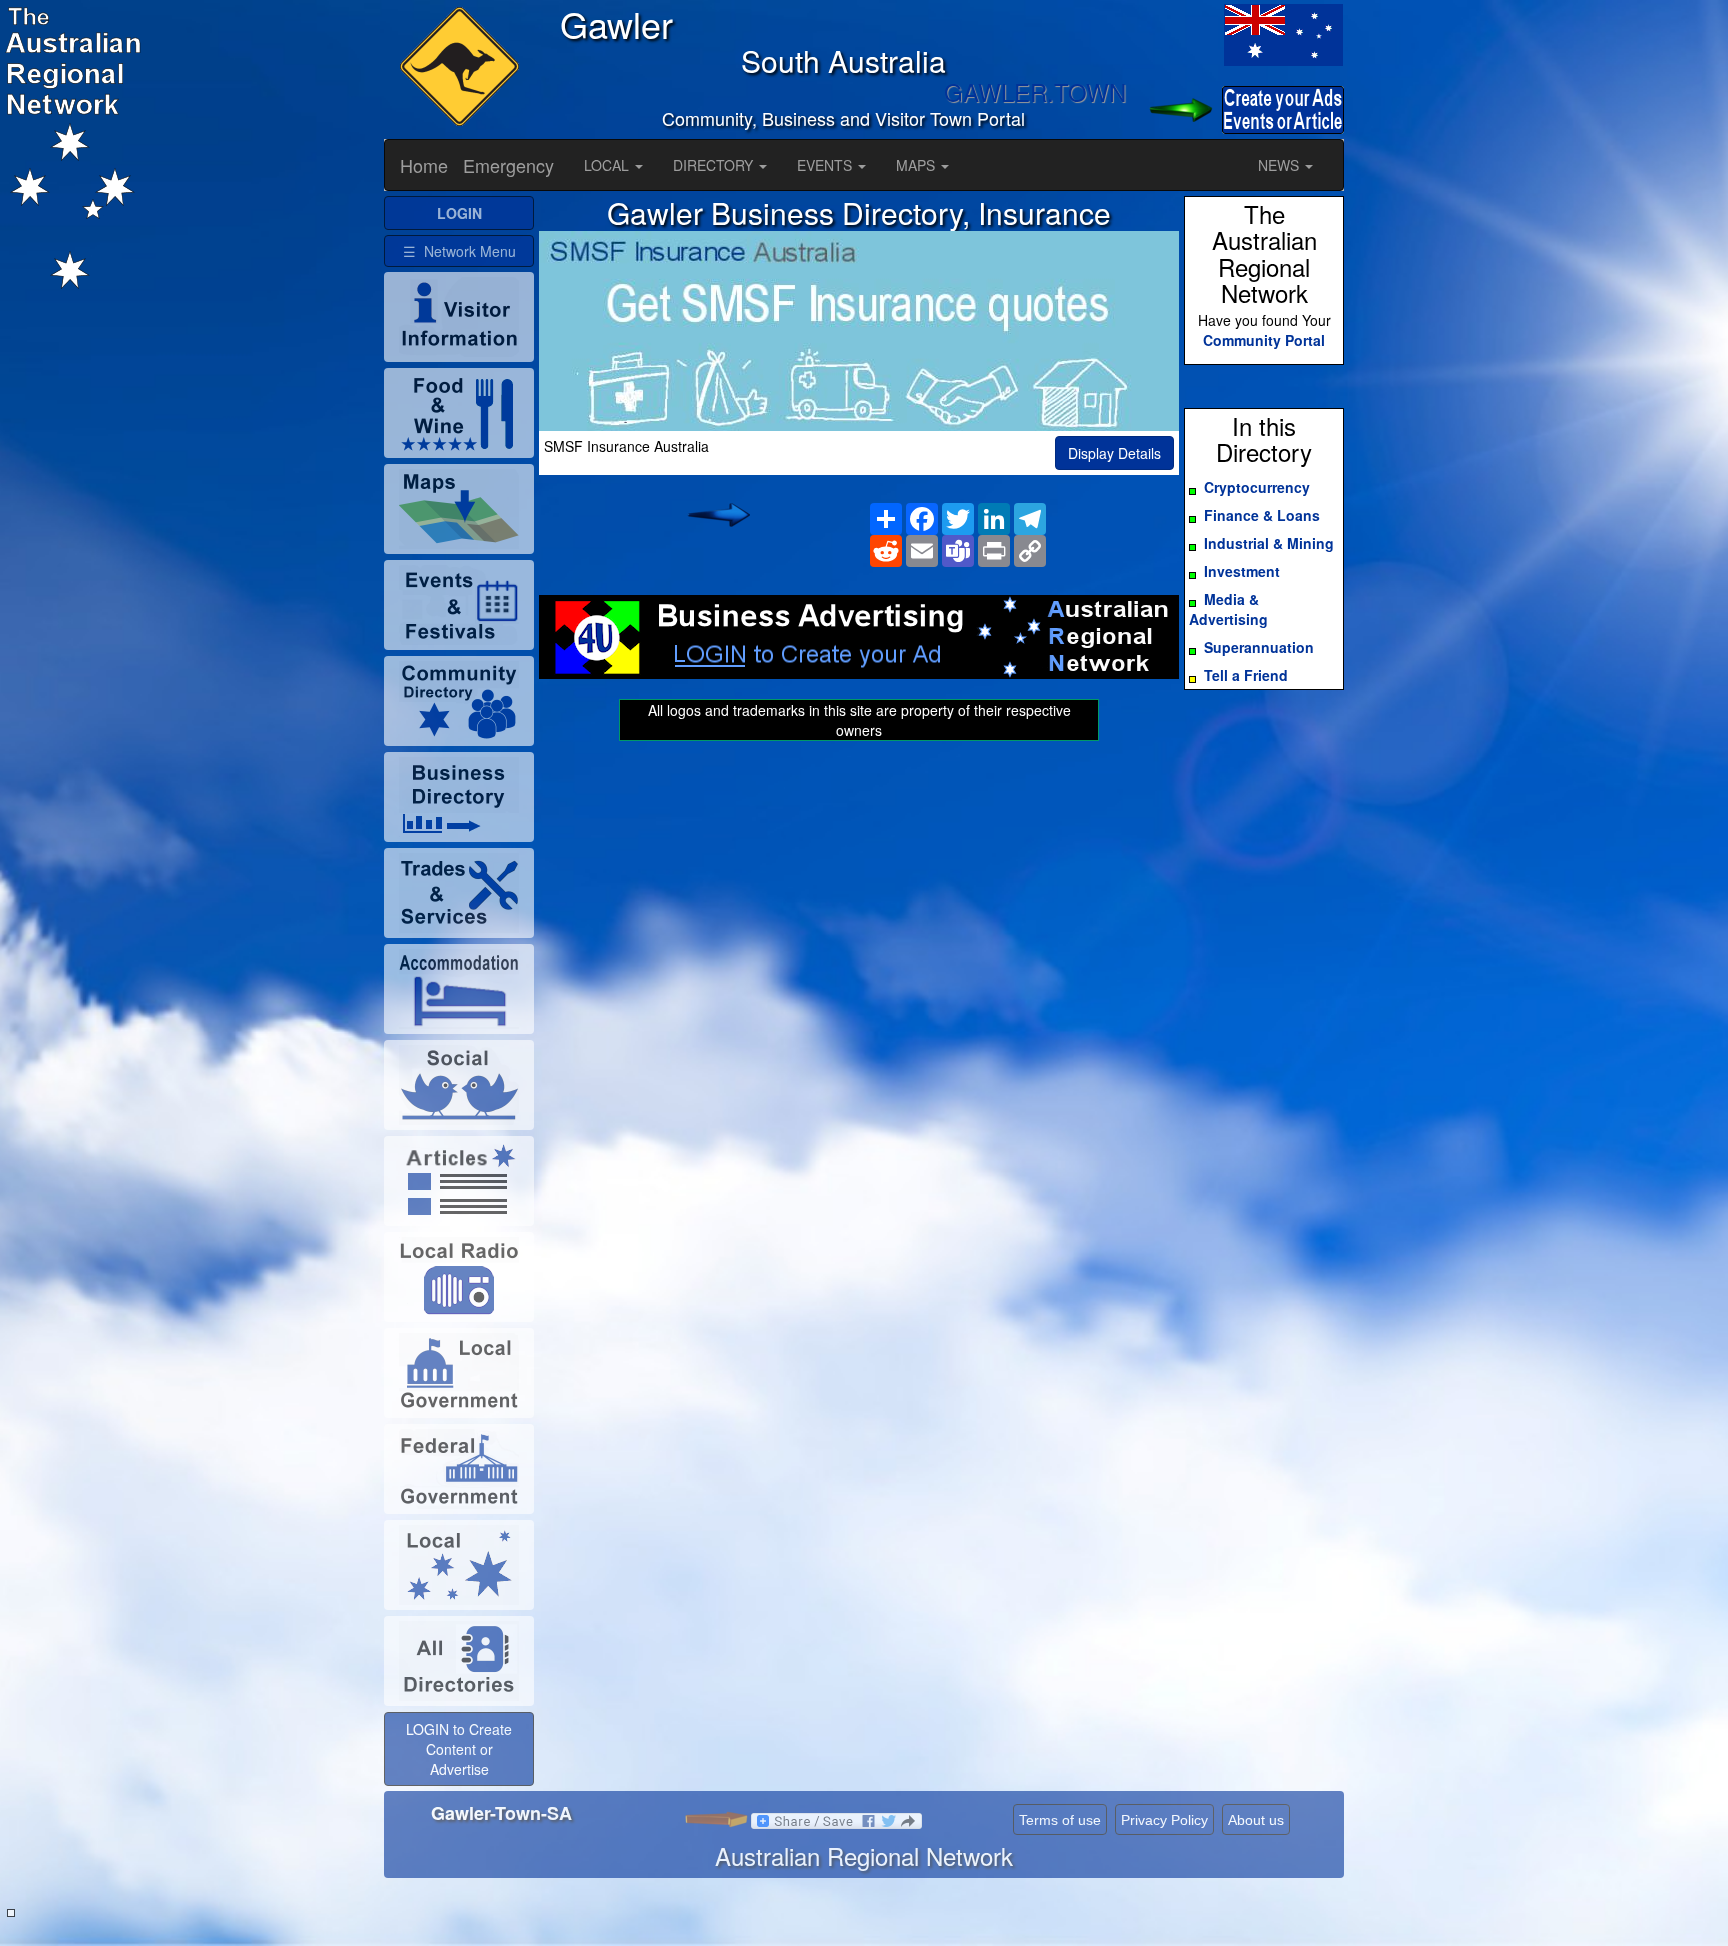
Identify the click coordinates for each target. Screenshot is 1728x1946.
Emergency (508, 165)
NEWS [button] (1280, 165)
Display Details (1114, 453)
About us (1256, 1820)
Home (424, 165)
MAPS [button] (917, 165)
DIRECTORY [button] (715, 165)
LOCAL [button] (608, 165)
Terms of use (1060, 1820)
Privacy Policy (1164, 1820)
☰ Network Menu (459, 251)
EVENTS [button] (826, 165)
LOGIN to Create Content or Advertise (459, 1749)
